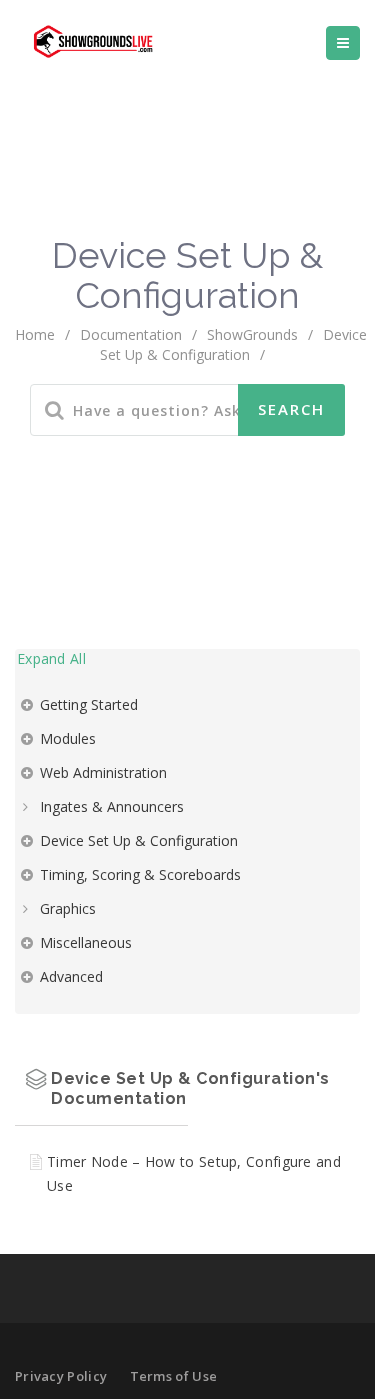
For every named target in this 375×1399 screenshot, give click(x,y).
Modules (68, 738)
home (35, 334)
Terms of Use (174, 1376)
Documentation (131, 334)
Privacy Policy (61, 1376)
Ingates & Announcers (112, 806)
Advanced (71, 976)
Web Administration (103, 772)
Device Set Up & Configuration (139, 840)
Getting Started (89, 704)
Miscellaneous (86, 942)
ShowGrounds (252, 334)
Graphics (68, 908)
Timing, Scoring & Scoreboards (140, 874)
